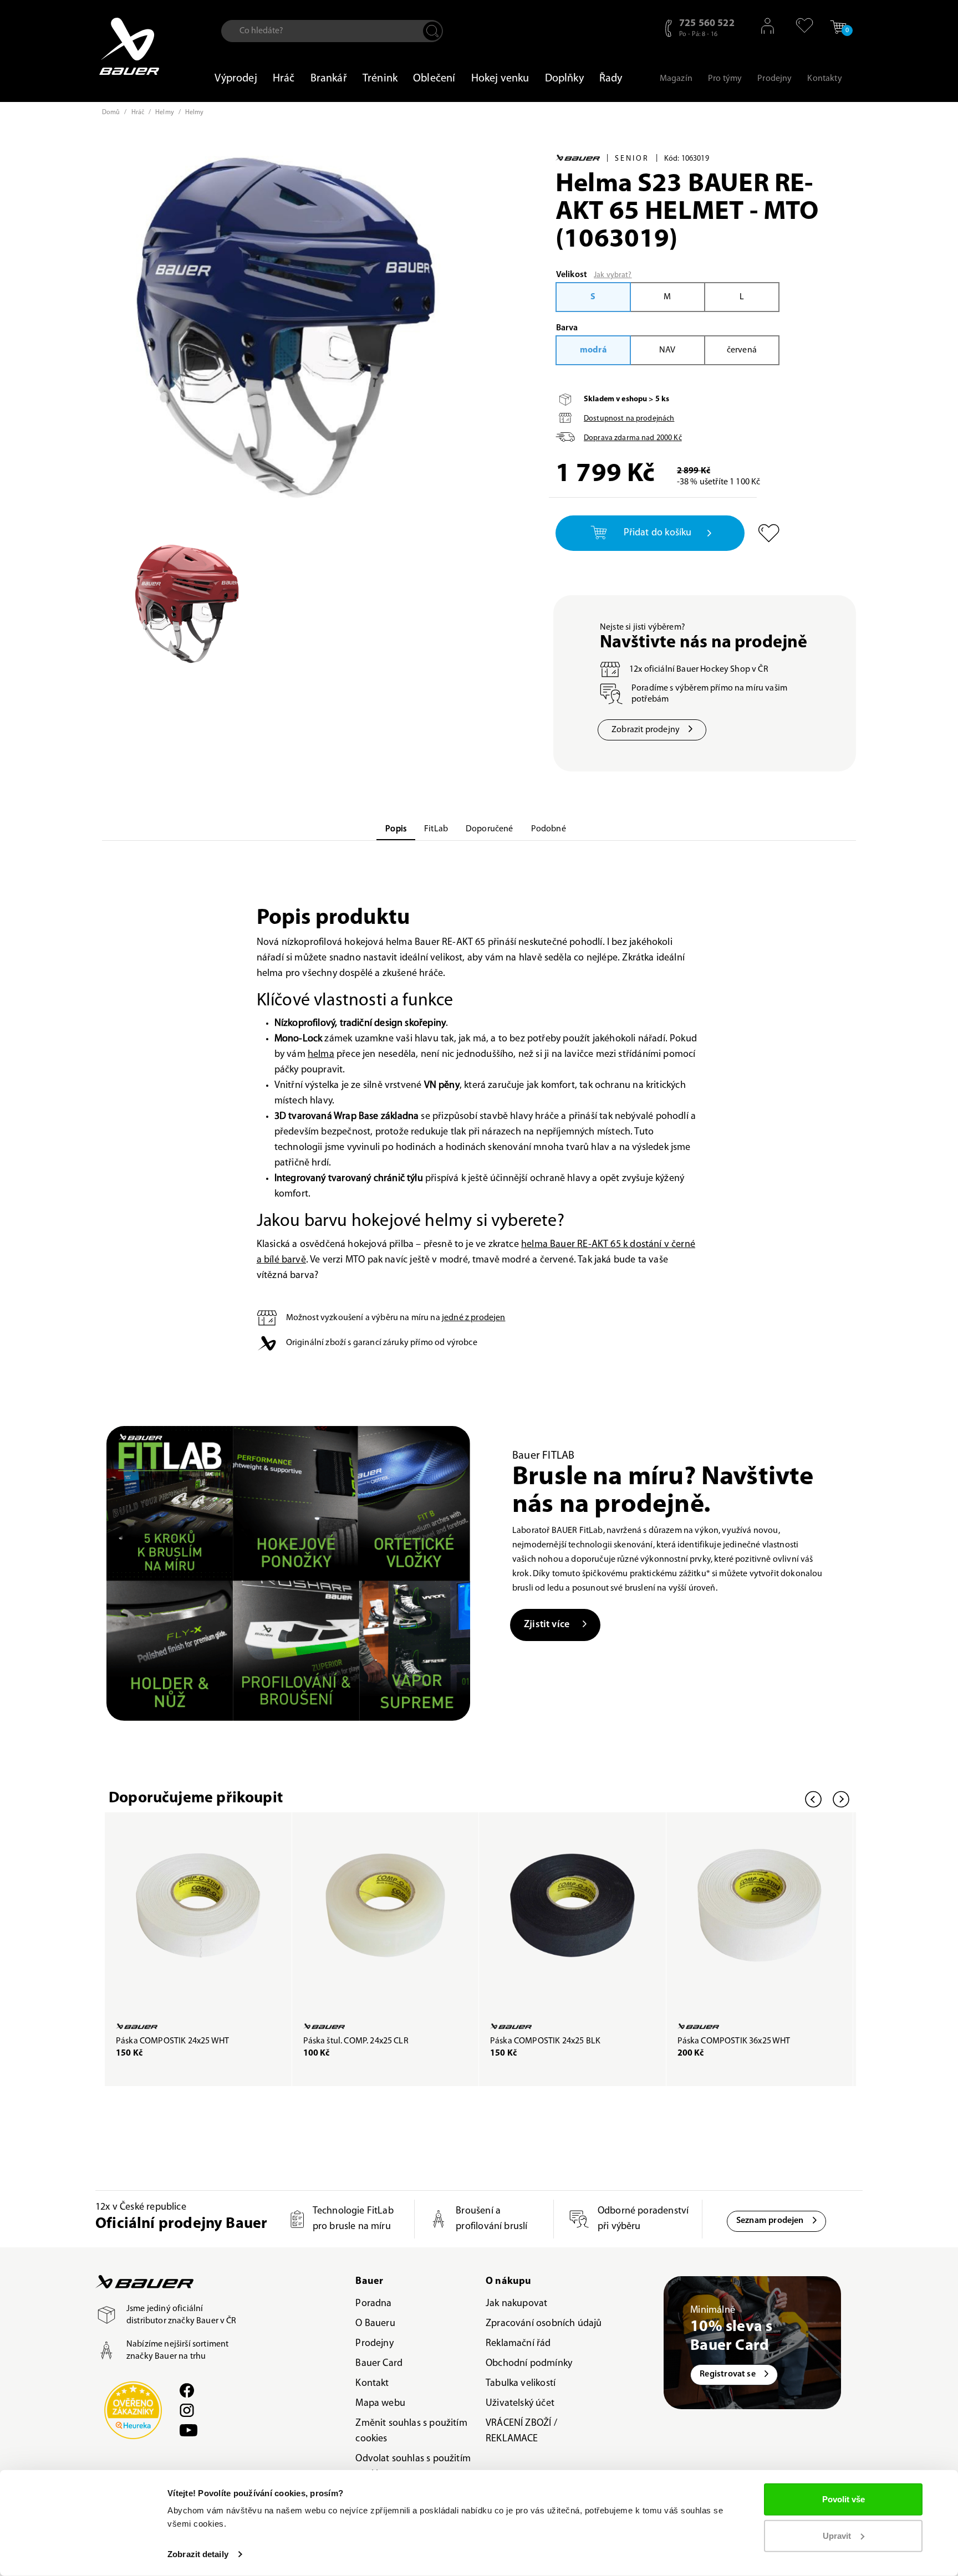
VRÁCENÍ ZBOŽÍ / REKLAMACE (521, 2431)
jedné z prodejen (474, 1318)
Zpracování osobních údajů (544, 2324)
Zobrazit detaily (198, 2554)
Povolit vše (844, 2499)
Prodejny (374, 2344)
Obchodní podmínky (529, 2364)
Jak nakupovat (516, 2304)
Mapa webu (380, 2404)
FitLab (436, 829)
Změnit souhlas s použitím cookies (411, 2431)
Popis (396, 829)
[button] (799, 25)
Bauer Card (379, 2364)
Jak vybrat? (613, 275)
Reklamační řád (518, 2344)
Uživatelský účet (520, 2404)
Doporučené (490, 829)
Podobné (549, 829)
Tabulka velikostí (521, 2384)
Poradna (373, 2304)
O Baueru (375, 2324)
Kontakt (372, 2384)
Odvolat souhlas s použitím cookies (413, 2467)
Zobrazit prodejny (646, 730)
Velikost (572, 275)
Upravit (837, 2535)
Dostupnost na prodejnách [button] (629, 419)
